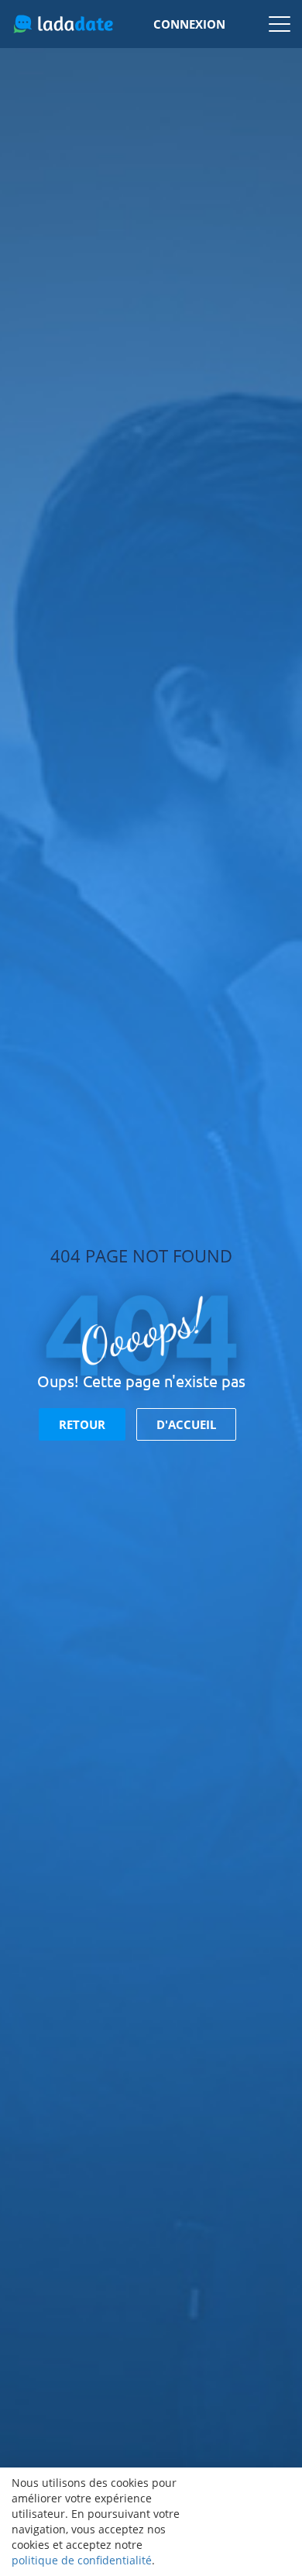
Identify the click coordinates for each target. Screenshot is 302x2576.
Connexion (189, 24)
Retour (82, 1424)
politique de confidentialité (82, 2560)
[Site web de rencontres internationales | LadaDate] (63, 24)
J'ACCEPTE (242, 2522)
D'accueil (186, 1424)
